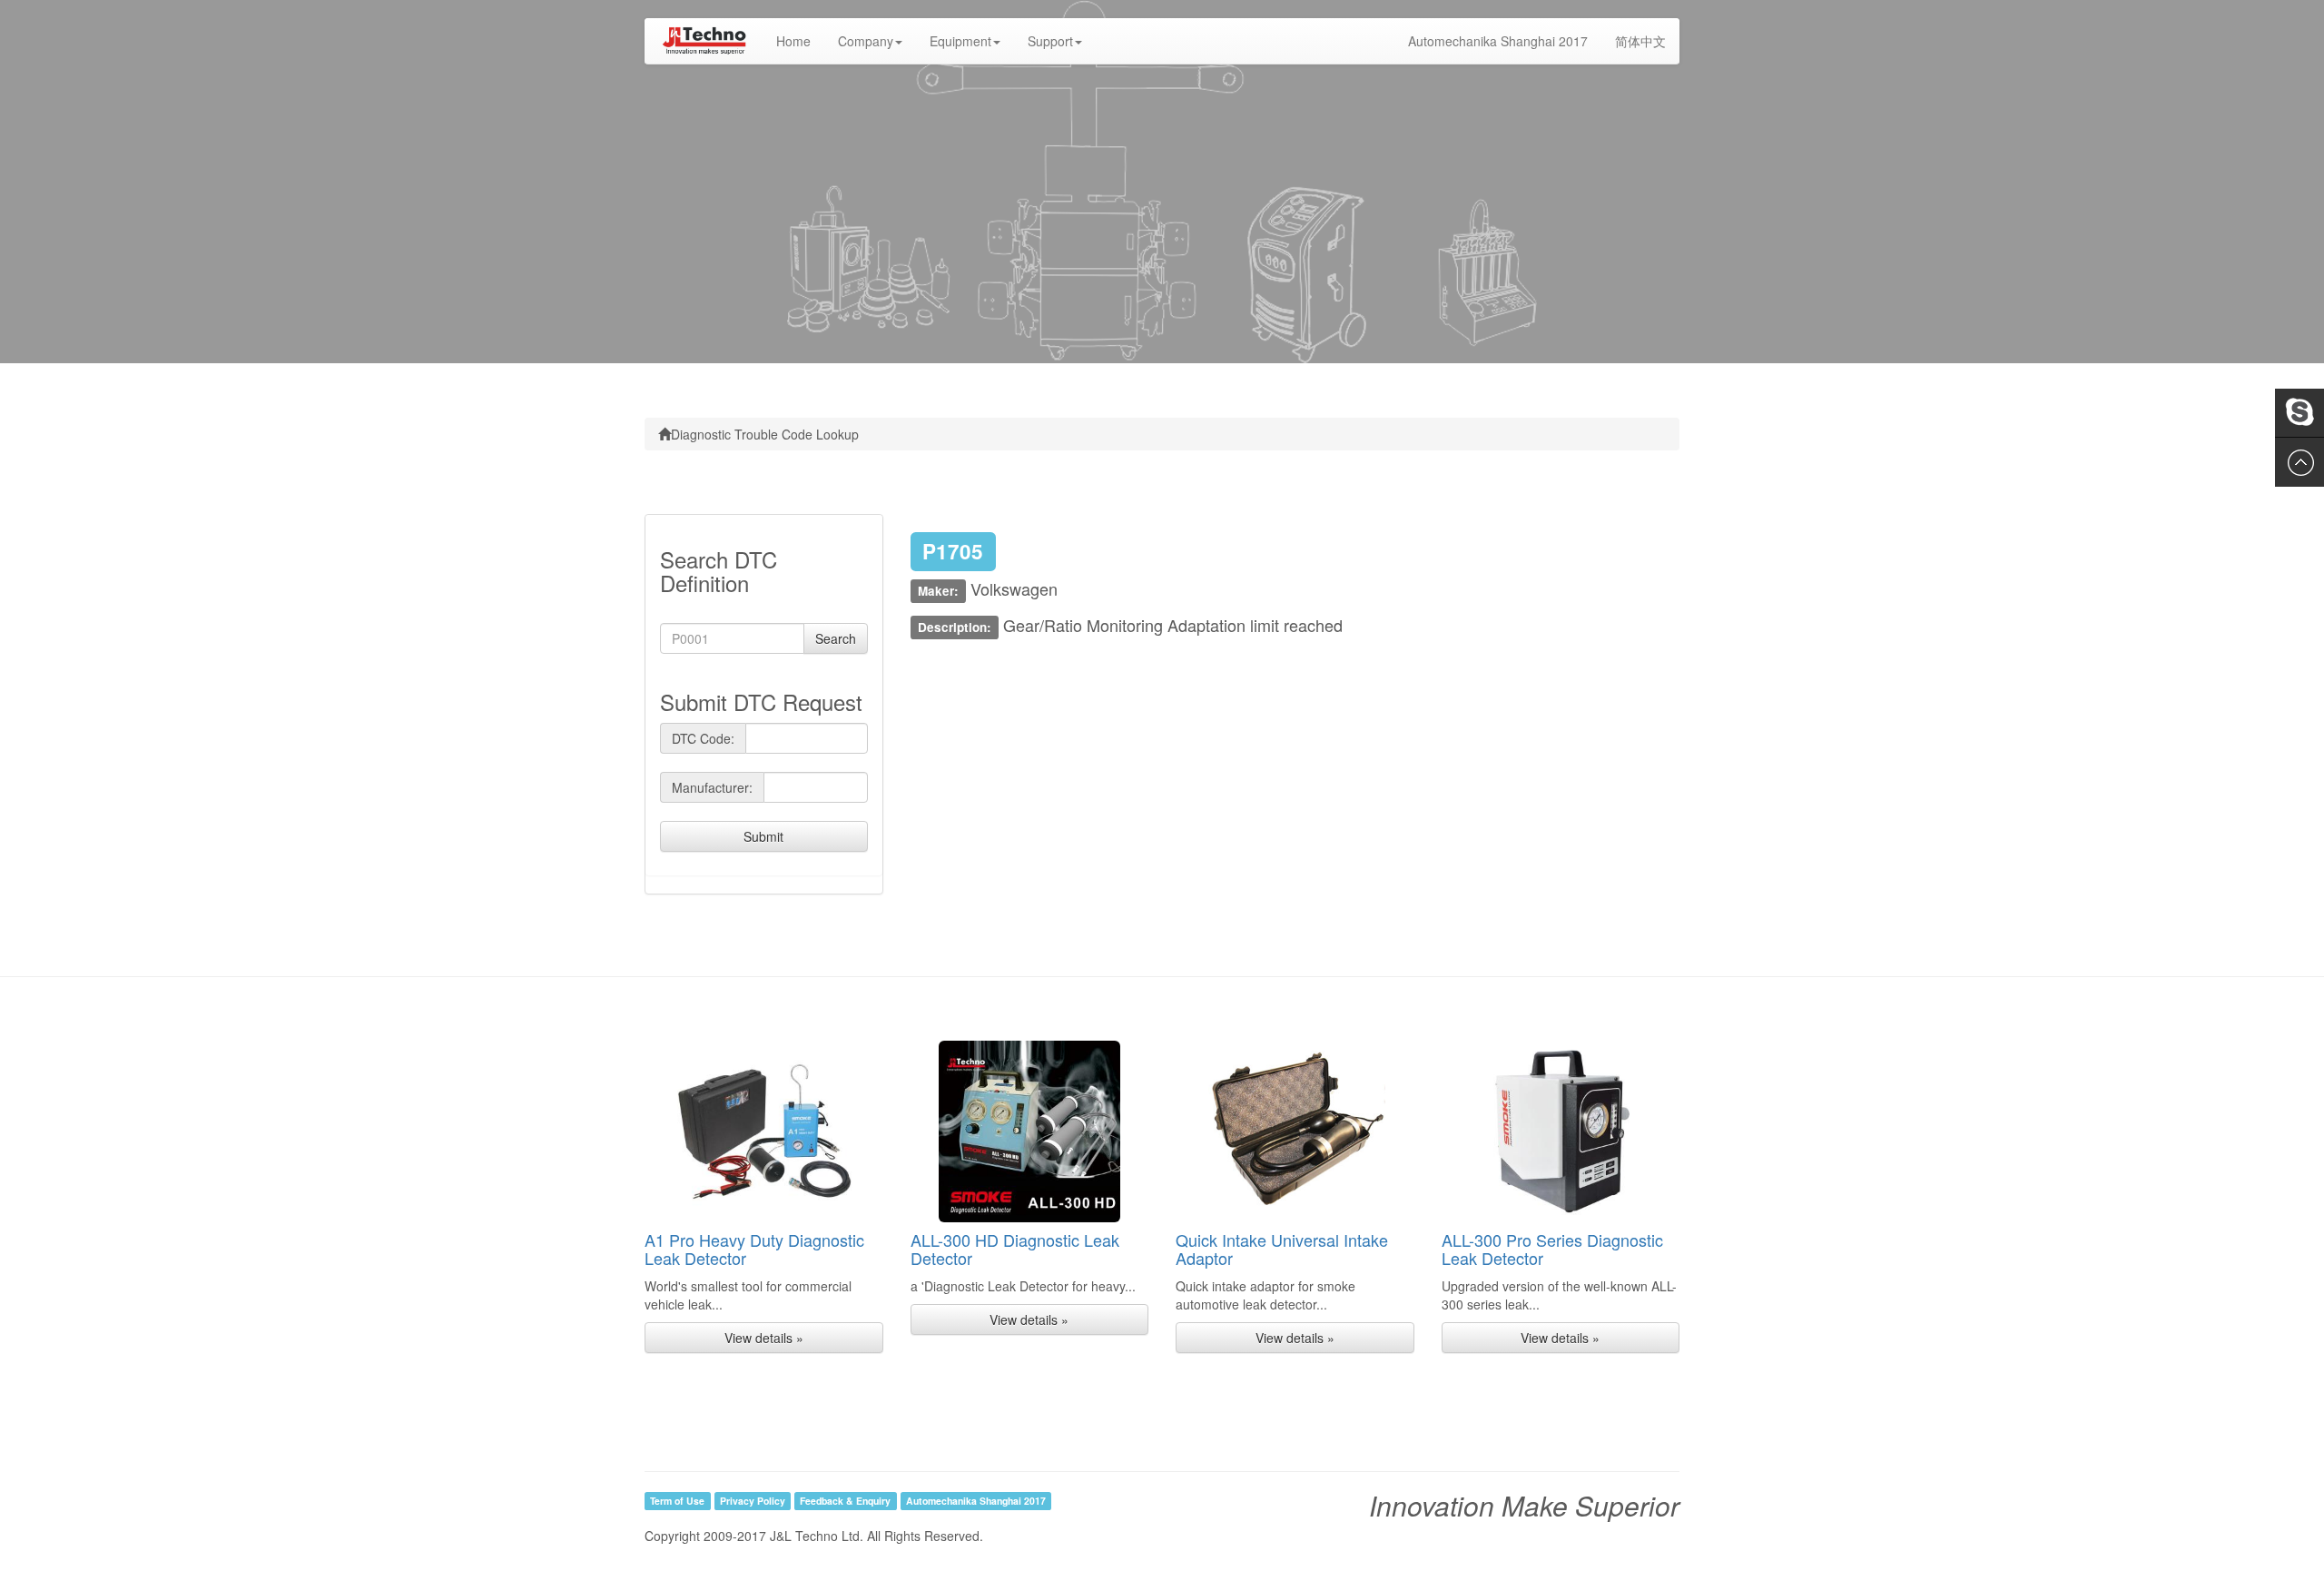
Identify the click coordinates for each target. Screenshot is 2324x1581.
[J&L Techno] (704, 41)
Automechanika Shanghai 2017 (1498, 41)
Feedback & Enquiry (845, 1501)
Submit (763, 836)
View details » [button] (764, 1338)
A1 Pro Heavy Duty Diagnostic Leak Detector (754, 1249)
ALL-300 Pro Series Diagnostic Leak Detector (1552, 1249)
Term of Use (677, 1501)
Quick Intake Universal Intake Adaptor (1282, 1249)
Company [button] (866, 41)
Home (800, 40)
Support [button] (1050, 41)
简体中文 (1640, 41)
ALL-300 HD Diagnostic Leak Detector (1015, 1249)
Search (836, 638)
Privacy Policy (753, 1501)
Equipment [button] (960, 41)
